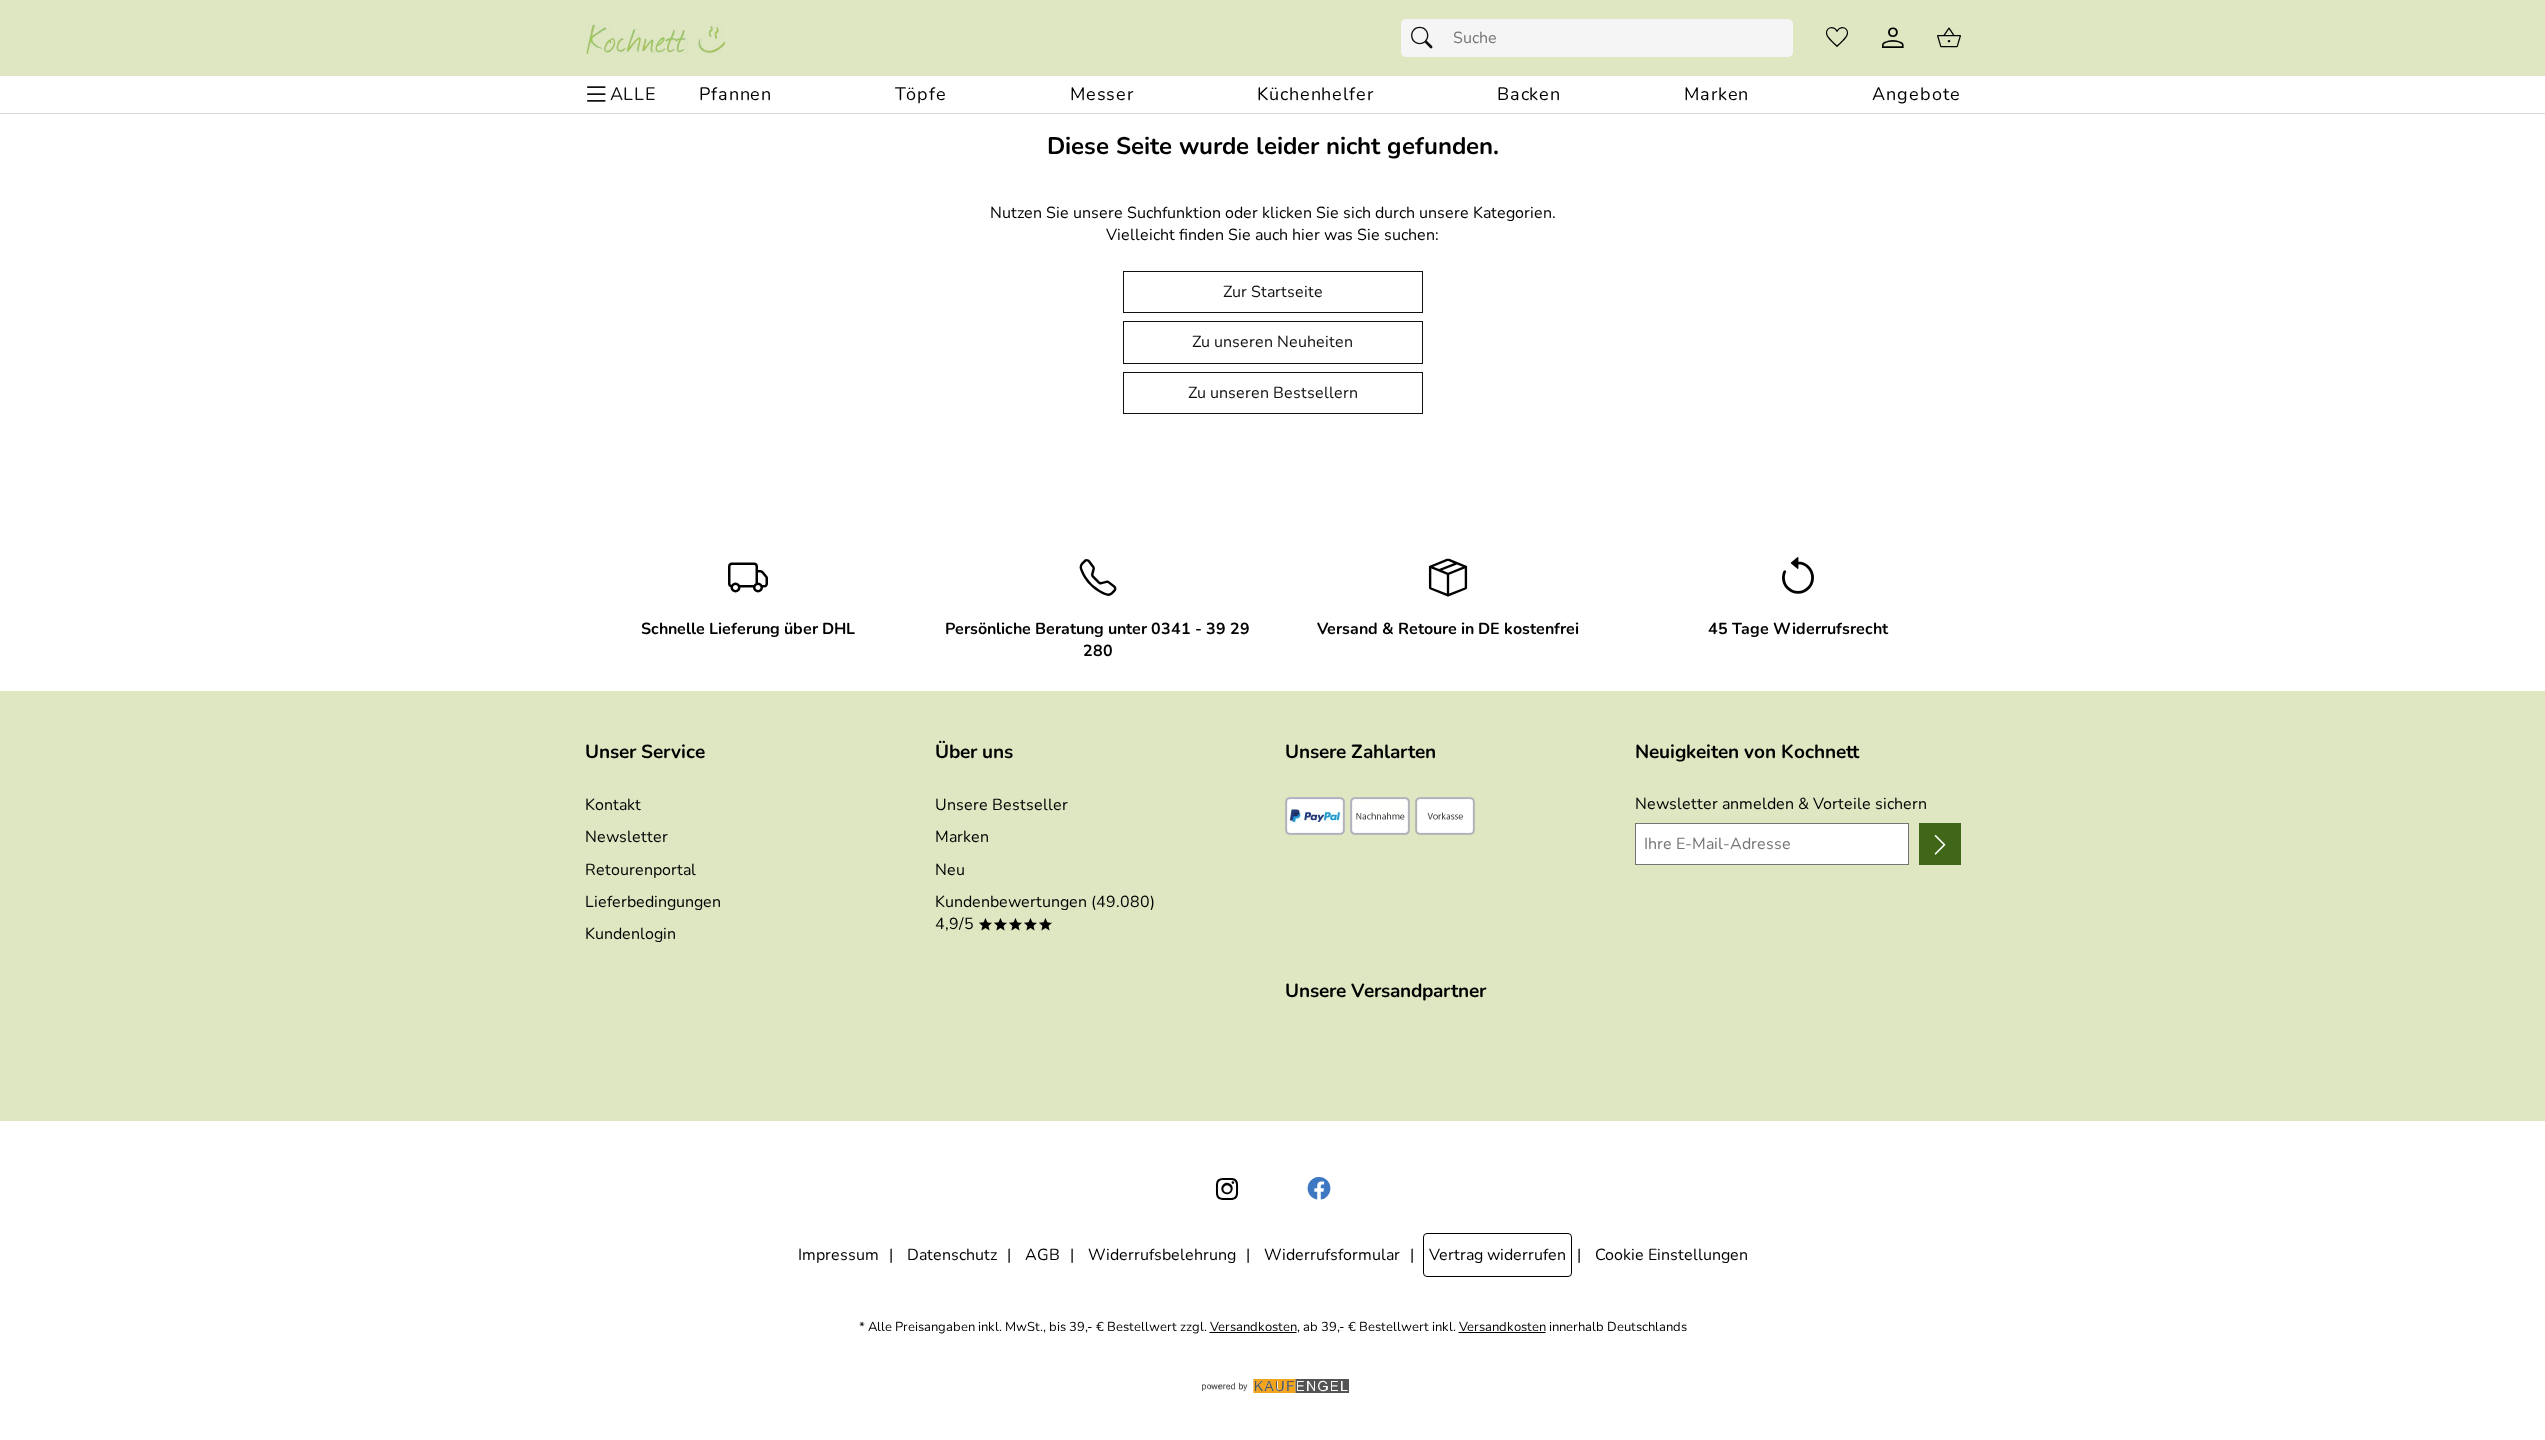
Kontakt (613, 805)
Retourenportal (640, 870)
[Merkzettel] (1837, 38)
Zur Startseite (1273, 292)
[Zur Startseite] (655, 38)
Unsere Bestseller (1001, 805)
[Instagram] (1227, 1189)
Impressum (838, 1255)
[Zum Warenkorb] (1949, 38)
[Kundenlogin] (1893, 38)
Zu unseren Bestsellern (1273, 393)
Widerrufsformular (1332, 1255)
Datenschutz (952, 1255)
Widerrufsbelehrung (1162, 1255)
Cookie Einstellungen (1671, 1255)
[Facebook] (1319, 1189)
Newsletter (626, 837)
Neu (950, 870)
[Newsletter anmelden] (1939, 844)
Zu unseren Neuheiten (1272, 342)
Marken (962, 837)
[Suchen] (1427, 38)
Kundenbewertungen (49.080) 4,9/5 (1045, 913)
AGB (1042, 1255)
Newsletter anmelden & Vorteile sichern (1781, 804)
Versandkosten (1253, 1327)
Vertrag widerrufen (1497, 1255)
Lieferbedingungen (653, 902)
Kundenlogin (630, 934)
